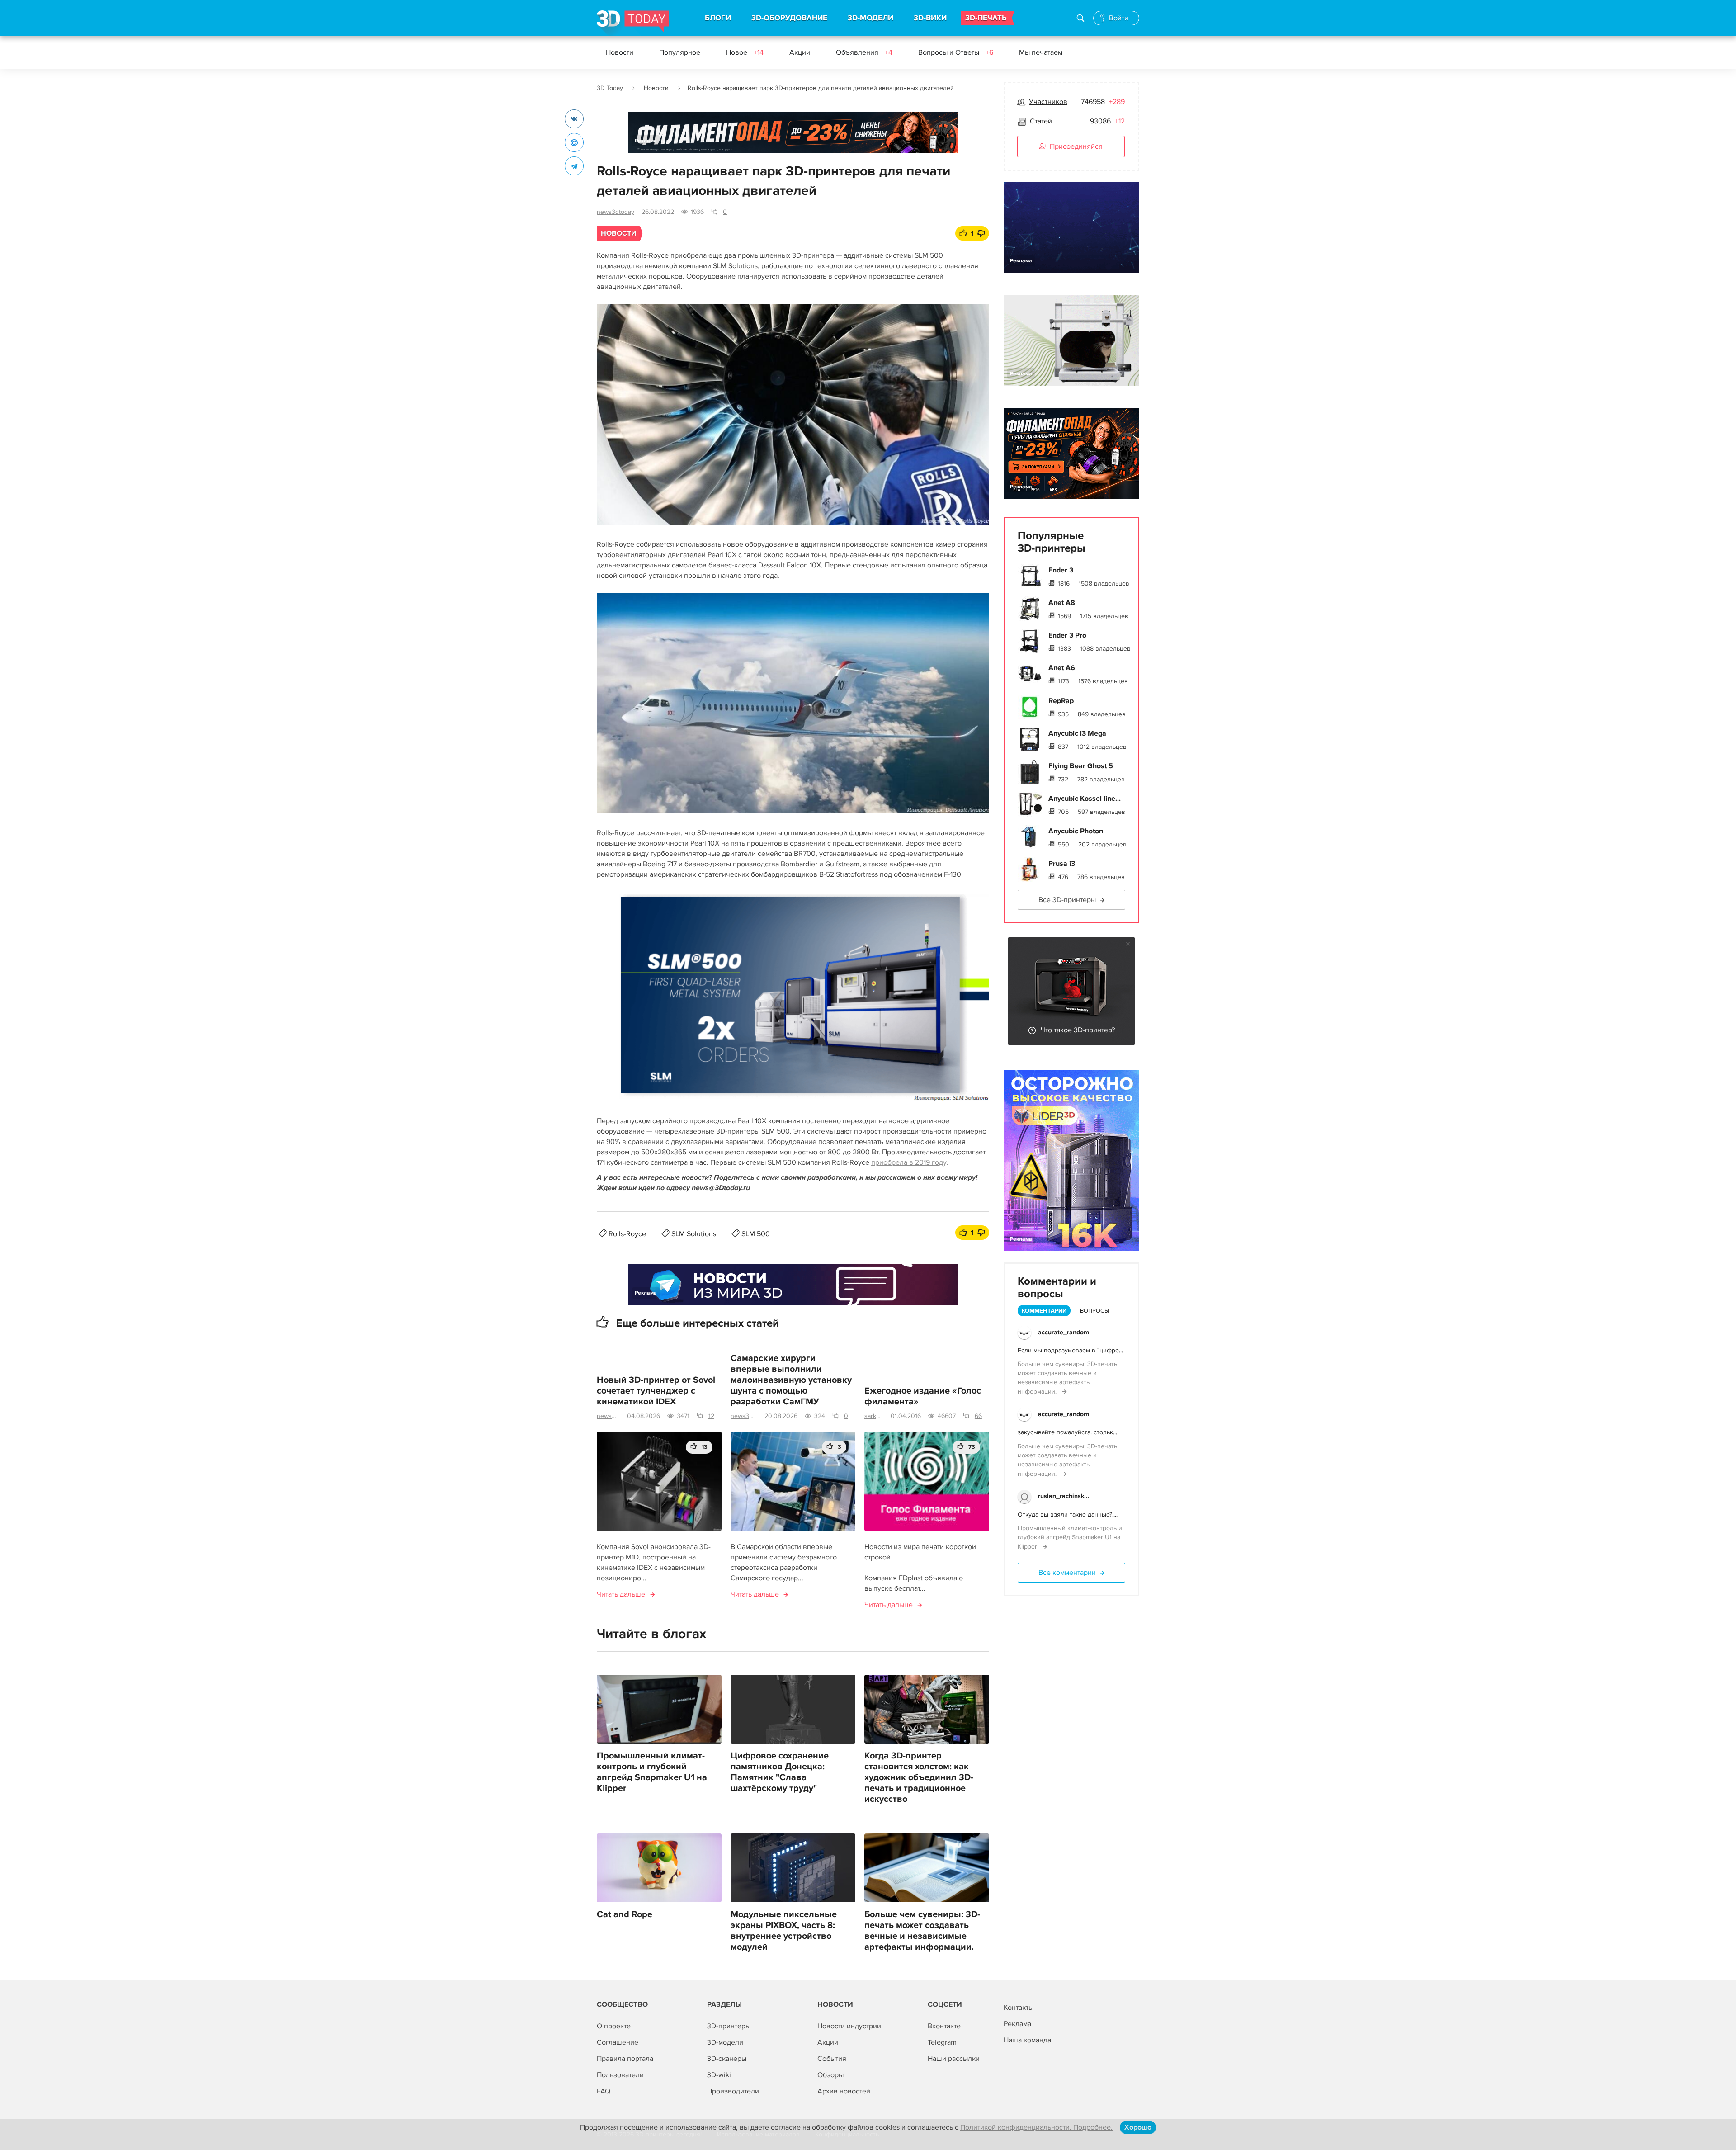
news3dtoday (616, 212)
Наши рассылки (954, 2059)
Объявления (864, 52)
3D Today (610, 88)
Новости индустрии (849, 2026)
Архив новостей (844, 2091)
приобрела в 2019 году (909, 1162)
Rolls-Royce (627, 1234)
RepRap (1061, 701)
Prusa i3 (1062, 864)
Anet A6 (1062, 668)
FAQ (604, 2091)
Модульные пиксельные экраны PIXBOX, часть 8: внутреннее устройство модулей (784, 1931)
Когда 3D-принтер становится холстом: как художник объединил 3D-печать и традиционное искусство (919, 1777)
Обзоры (830, 2075)
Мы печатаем (1041, 52)
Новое (745, 52)
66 (978, 1416)
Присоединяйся (1076, 146)
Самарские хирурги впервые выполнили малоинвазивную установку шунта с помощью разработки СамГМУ (791, 1380)
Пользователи (620, 2075)
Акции (800, 52)
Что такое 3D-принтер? (1078, 1030)
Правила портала (625, 2059)
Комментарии (1044, 1311)
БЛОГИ (718, 18)
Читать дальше (621, 1594)
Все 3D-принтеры (1067, 900)
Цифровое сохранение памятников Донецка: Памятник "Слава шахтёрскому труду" (780, 1772)
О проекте (614, 2026)
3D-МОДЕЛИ (870, 18)
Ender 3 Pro (1067, 635)
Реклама (646, 141)
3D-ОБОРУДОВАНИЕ (789, 18)
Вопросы (1094, 1311)
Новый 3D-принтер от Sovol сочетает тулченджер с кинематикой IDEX (656, 1391)
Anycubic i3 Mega (1077, 733)
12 (711, 1416)
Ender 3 (1061, 570)
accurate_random (1064, 1332)
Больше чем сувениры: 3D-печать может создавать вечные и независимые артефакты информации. (922, 1931)
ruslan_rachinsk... (1064, 1496)
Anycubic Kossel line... (1085, 799)
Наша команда (1027, 2040)
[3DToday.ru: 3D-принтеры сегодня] (633, 23)
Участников (1048, 102)
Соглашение (618, 2042)
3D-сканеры (727, 2059)
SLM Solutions (694, 1234)
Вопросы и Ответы (956, 52)
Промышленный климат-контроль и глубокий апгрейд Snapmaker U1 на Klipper (652, 1772)
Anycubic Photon (1076, 831)
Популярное (680, 52)
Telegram (942, 2042)
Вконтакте (944, 2026)
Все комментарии (1067, 1573)
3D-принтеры (729, 2026)
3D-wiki (719, 2075)
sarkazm (874, 1416)
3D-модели (725, 2042)
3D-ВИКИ (930, 18)
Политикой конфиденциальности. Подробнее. (1036, 2127)
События (832, 2059)
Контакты (1019, 2008)
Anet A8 (1062, 603)
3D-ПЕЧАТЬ (986, 18)
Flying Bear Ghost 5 (1081, 766)
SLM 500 (756, 1234)
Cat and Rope (625, 1914)
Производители (733, 2091)
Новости (620, 52)
